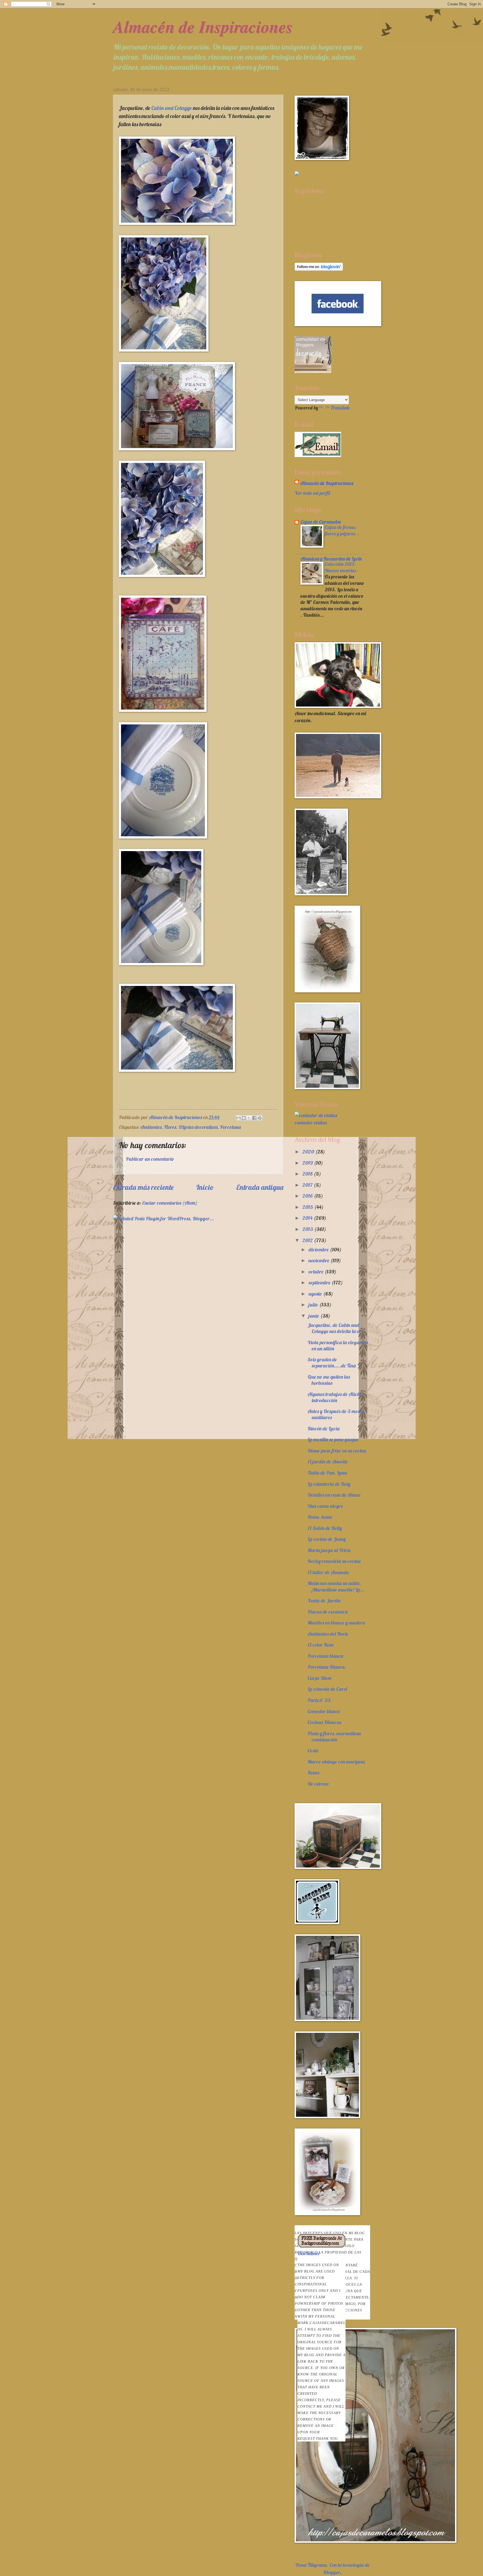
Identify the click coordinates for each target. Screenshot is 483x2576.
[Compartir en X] (249, 1118)
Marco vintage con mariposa (336, 1762)
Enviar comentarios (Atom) (170, 1203)
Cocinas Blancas (324, 1722)
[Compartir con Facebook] (254, 1118)
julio (314, 1305)
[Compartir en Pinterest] (260, 1118)
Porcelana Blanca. (327, 1667)
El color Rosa (320, 1645)
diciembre (319, 1250)
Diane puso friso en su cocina (337, 1451)
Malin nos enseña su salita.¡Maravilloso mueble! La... (336, 1586)
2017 (308, 1185)
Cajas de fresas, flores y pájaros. (341, 530)
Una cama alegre (325, 1506)
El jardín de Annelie (328, 1462)
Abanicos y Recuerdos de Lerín (331, 559)
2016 (308, 1196)
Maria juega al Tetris (329, 1550)
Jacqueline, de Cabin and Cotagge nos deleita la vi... (336, 1328)
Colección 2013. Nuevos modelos (341, 567)
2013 (308, 1229)
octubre (317, 1272)
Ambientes (151, 1127)
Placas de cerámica (328, 1612)
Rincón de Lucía (324, 1429)
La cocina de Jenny (327, 1539)
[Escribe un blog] (244, 1118)
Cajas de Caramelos (320, 522)
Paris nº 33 (319, 1700)
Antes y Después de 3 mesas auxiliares (336, 1414)
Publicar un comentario (150, 1159)
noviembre (319, 1260)
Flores (170, 1127)
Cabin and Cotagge (171, 108)
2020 (309, 1152)
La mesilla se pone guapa (333, 1439)
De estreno (318, 1784)
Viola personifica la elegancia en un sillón (338, 1345)
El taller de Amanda (328, 1572)
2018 (308, 1174)
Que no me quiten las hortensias (329, 1380)
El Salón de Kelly (325, 1528)
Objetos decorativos (198, 1127)
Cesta (313, 1750)
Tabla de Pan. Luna (327, 1473)
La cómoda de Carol (327, 1689)
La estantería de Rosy (329, 1484)
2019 (308, 1163)
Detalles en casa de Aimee (334, 1495)
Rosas (313, 1773)
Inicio (205, 1187)
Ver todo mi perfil (312, 493)
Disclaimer (321, 2345)
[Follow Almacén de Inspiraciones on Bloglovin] (319, 269)
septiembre (320, 1283)
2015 (308, 1207)
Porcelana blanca (325, 1656)
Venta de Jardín (324, 1601)
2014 (308, 1218)
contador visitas (311, 1123)
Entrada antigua (260, 1187)
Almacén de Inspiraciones (203, 26)
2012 (308, 1240)
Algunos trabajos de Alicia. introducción (335, 1397)
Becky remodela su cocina (334, 1561)
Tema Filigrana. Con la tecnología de (332, 2565)
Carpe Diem (319, 1678)
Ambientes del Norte (328, 1634)
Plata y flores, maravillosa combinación (334, 1736)
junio (314, 1316)
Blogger (332, 2572)
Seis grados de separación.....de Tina (332, 1363)
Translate (340, 408)
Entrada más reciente (143, 1187)
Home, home (320, 1517)
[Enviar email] (318, 444)
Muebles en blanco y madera (336, 1623)
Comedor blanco (324, 1711)
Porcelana (230, 1127)
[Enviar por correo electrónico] (238, 1118)
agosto (316, 1294)
